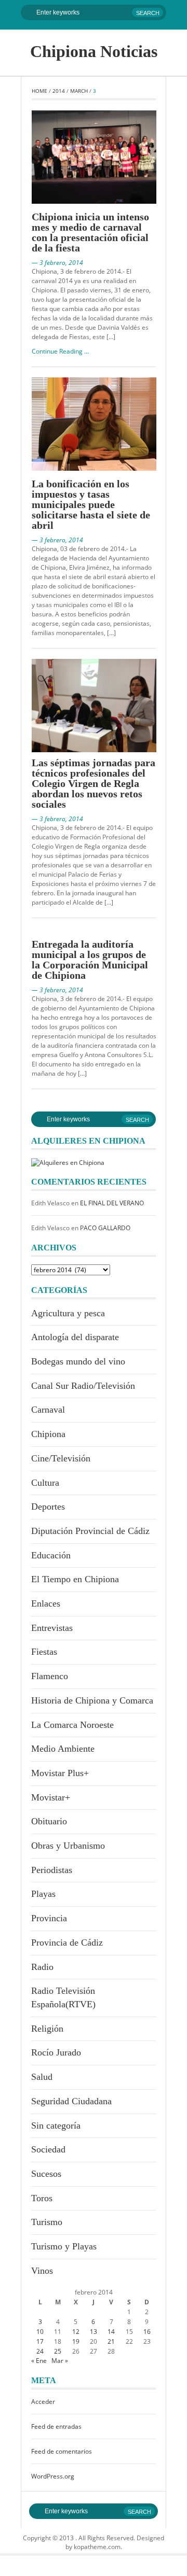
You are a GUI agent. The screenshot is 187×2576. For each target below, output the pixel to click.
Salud (42, 2077)
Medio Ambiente (63, 1749)
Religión (47, 2029)
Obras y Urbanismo (68, 1846)
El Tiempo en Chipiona (75, 1579)
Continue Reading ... (60, 351)
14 (111, 2332)
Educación (51, 1555)
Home (39, 91)
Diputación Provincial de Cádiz (90, 1531)
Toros (42, 2198)
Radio (42, 1967)
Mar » (60, 2361)
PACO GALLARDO (105, 1228)
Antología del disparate (75, 1337)
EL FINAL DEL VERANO (112, 1203)
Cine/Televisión (61, 1458)
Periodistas (52, 1870)
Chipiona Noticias (94, 51)
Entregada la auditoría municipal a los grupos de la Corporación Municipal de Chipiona (90, 960)
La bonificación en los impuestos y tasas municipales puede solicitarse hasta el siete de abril (91, 504)
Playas (43, 1894)
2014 (59, 91)
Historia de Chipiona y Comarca (92, 1700)
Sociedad (48, 2149)
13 (94, 2332)
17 (40, 2341)
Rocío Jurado (56, 2052)
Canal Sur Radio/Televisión (83, 1386)
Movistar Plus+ (60, 1773)
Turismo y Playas (64, 2246)
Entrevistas (52, 1628)
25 (58, 2351)
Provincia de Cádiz (67, 1942)
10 (40, 2332)
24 (40, 2351)
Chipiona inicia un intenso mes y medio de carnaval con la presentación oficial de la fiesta (90, 232)
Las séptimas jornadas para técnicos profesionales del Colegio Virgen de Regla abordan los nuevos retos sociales (94, 783)
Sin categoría (56, 2125)
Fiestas (44, 1652)
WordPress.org (53, 2476)
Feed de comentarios (62, 2451)
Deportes (48, 1507)
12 (76, 2332)
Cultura (45, 1483)
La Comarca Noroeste (72, 1725)
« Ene (39, 2361)
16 (147, 2332)
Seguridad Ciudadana (71, 2101)
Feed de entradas (56, 2426)
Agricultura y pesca (68, 1313)
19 (76, 2341)
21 (111, 2341)
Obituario (49, 1821)
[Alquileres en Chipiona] (68, 1162)
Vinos (42, 2271)
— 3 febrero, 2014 (57, 263)
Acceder (43, 2402)
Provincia (49, 1918)
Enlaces (46, 1603)
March (79, 91)
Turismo (47, 2222)
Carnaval (48, 1410)
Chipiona (48, 1434)
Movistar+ (51, 1797)
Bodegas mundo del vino (78, 1361)
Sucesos (46, 2174)
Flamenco (50, 1676)
